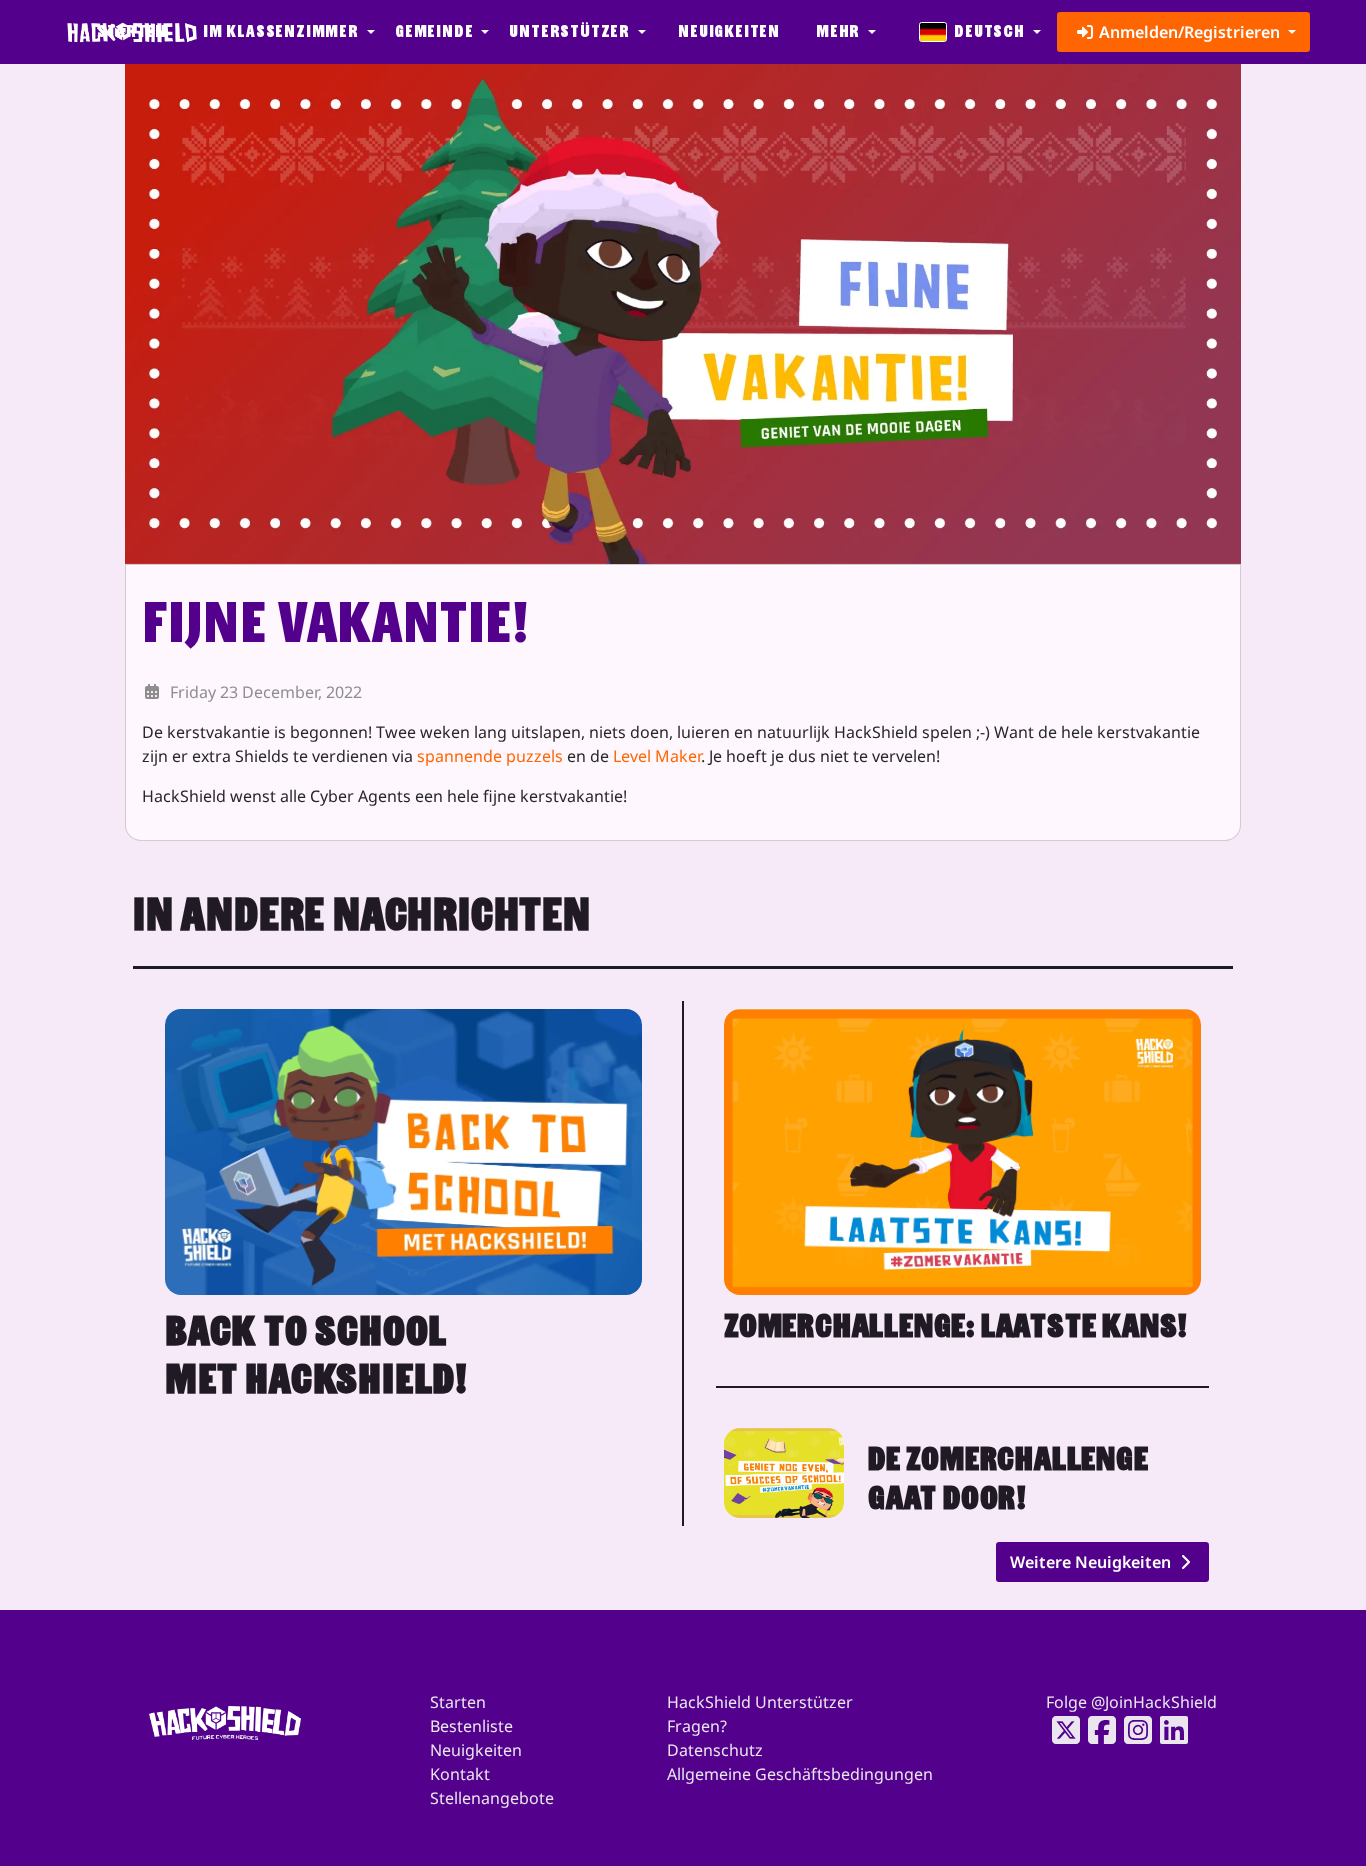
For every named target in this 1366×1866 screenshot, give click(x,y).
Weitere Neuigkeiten (1092, 1562)
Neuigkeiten (729, 31)
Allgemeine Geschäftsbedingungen (800, 1774)
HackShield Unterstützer (760, 1702)
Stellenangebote (492, 1798)
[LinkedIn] (1168, 1730)
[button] (287, 32)
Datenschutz (715, 1750)
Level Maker (657, 756)
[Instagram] (1132, 1730)
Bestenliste (471, 1726)
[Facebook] (1096, 1730)
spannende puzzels (490, 756)
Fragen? (697, 1726)
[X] (1060, 1730)
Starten (458, 1702)
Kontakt (460, 1774)
